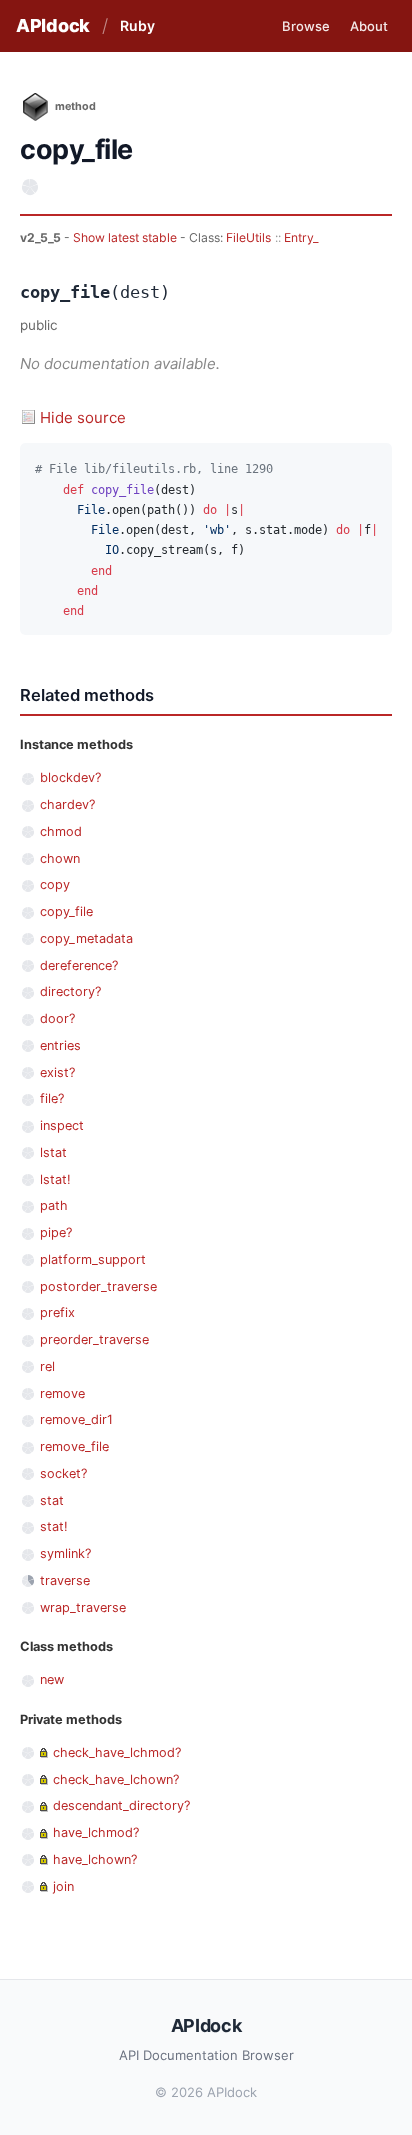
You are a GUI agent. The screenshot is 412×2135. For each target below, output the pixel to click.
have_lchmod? (96, 1832)
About (369, 26)
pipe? (56, 1232)
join (63, 1886)
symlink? (65, 1553)
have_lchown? (95, 1859)
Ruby (137, 25)
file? (52, 1098)
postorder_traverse (98, 1286)
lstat (53, 1152)
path (54, 1205)
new (52, 1679)
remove (62, 1393)
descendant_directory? (121, 1805)
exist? (57, 1072)
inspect (62, 1125)
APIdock (53, 25)
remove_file (74, 1446)
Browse (306, 26)
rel (47, 1366)
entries (60, 1045)
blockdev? (70, 777)
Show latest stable (126, 237)
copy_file (66, 911)
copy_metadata (86, 938)
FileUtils (248, 237)
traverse (65, 1580)
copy (55, 884)
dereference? (79, 965)
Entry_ (301, 237)
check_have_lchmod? (117, 1752)
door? (57, 1018)
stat (52, 1500)
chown (60, 858)
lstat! (55, 1179)
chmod (61, 831)
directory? (70, 991)
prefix (57, 1312)
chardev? (67, 804)
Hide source (83, 417)
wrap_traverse (83, 1607)
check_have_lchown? (116, 1779)
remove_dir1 (76, 1419)
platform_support (93, 1259)
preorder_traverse (94, 1339)
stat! (54, 1526)
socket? (63, 1473)
